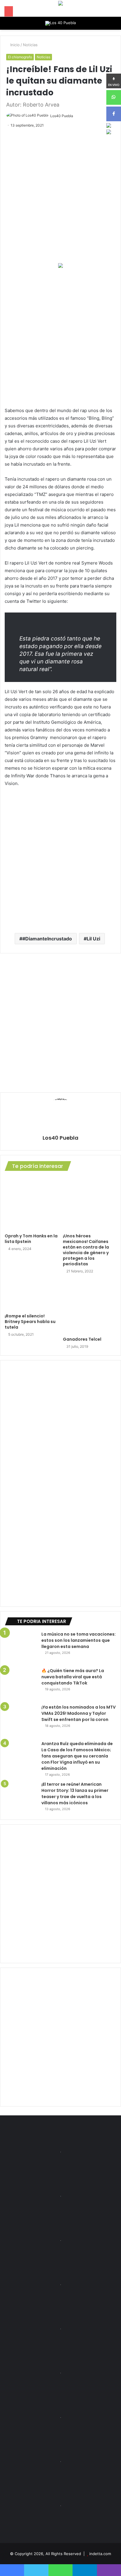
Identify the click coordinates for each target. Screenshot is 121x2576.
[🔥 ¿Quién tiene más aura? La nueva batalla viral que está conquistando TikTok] (21, 1684)
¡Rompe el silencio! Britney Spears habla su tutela (30, 1322)
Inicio (14, 45)
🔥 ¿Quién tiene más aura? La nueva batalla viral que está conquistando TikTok (73, 1677)
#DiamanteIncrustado (47, 939)
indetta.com (100, 2554)
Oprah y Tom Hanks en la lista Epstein (31, 1239)
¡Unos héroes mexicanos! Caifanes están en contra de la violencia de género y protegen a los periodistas (86, 1250)
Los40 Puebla (62, 116)
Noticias (30, 45)
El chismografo (20, 57)
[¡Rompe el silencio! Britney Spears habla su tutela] (31, 1295)
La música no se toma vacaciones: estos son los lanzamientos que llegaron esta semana (79, 1640)
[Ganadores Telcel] (90, 1307)
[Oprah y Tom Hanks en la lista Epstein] (31, 1204)
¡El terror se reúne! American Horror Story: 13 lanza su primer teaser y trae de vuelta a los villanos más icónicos (75, 1794)
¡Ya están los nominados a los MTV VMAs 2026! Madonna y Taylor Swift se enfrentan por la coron (79, 1713)
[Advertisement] (60, 337)
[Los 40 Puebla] (60, 23)
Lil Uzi (93, 939)
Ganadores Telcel (82, 1339)
